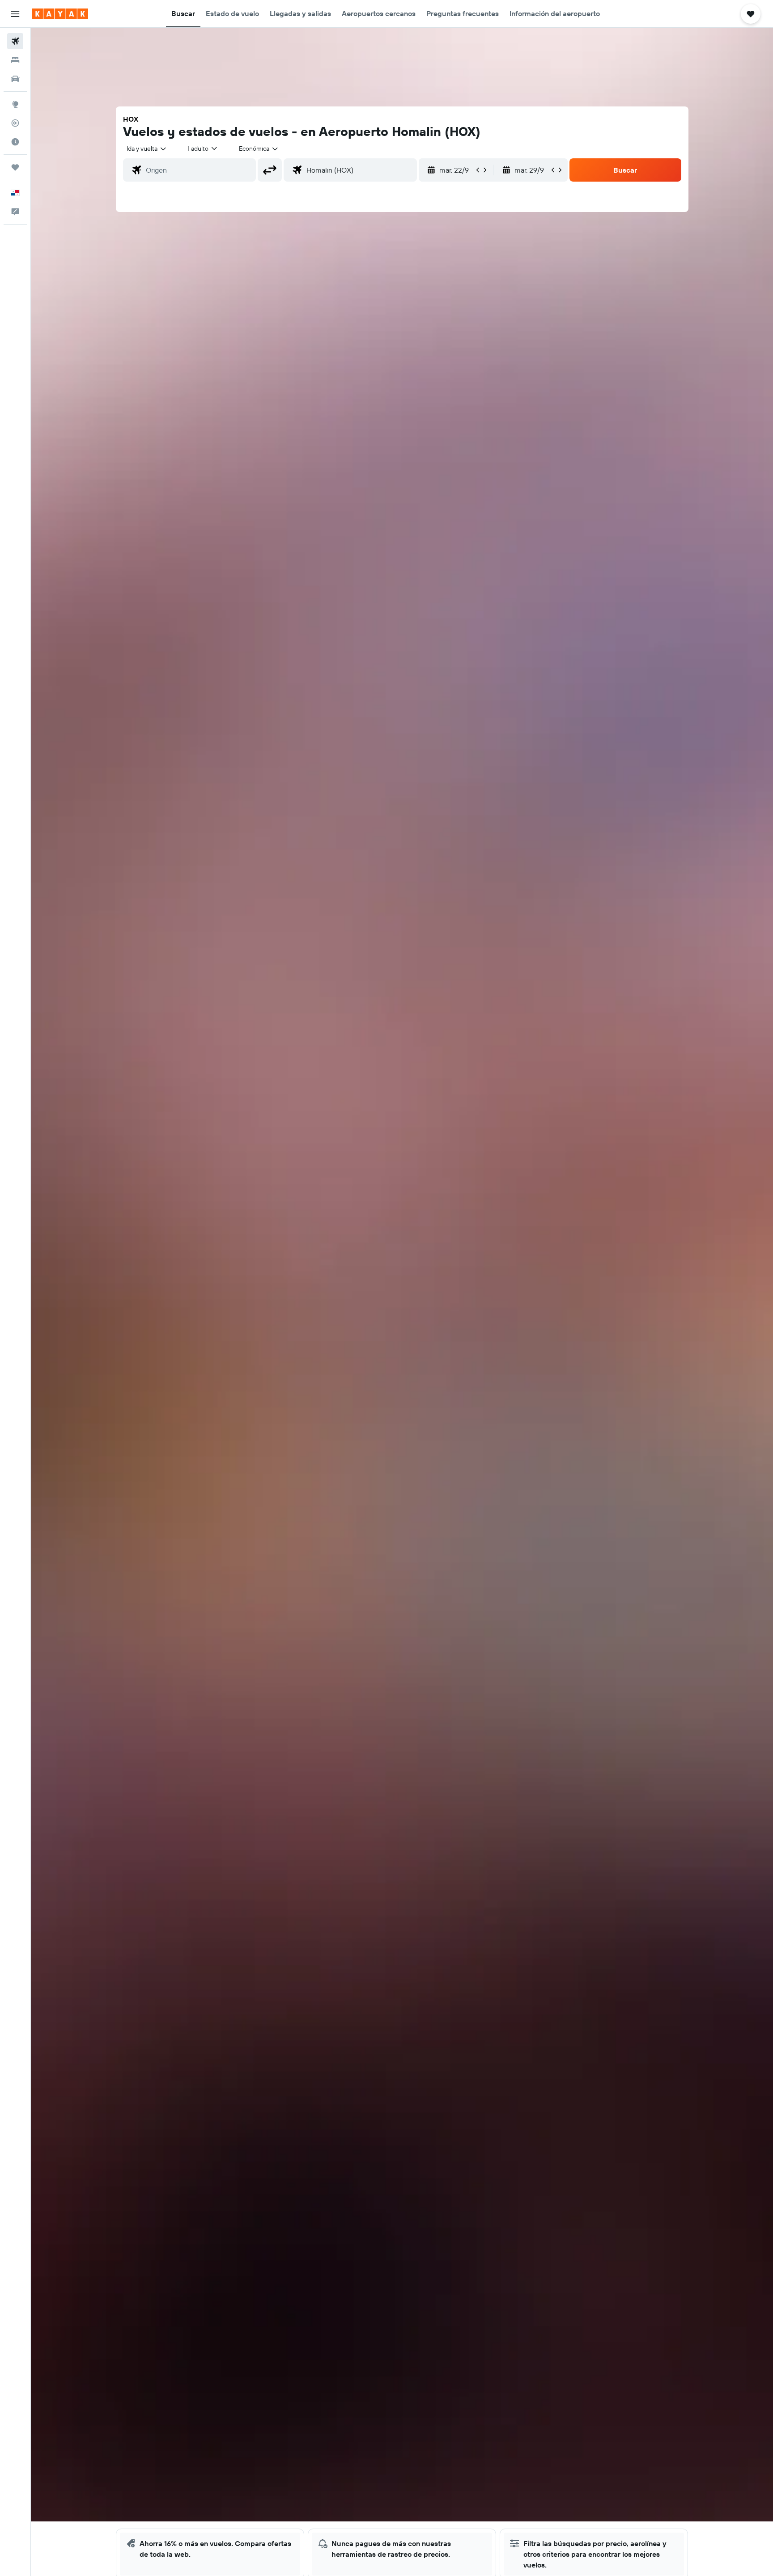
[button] (15, 14)
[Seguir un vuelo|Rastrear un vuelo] (15, 123)
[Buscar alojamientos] (15, 60)
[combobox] (147, 149)
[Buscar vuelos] (15, 41)
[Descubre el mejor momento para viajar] (15, 142)
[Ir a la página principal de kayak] (60, 14)
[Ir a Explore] (15, 104)
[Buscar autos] (15, 79)
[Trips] (15, 167)
